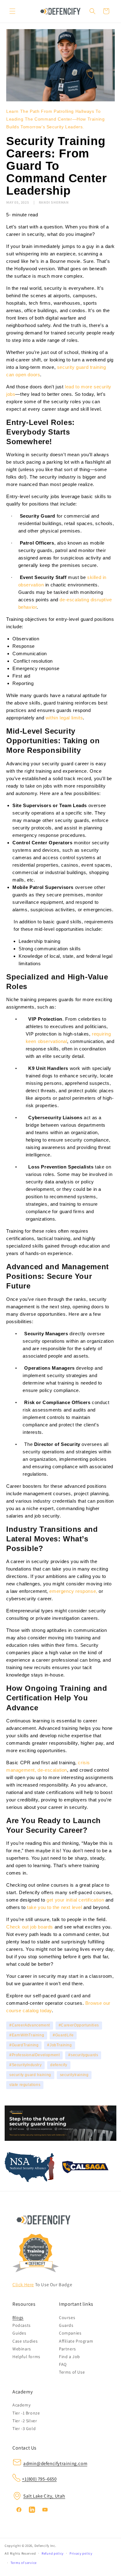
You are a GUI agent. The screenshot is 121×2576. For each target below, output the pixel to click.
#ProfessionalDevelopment (34, 2055)
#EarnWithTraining (27, 2035)
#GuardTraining (24, 2045)
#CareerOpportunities (79, 2025)
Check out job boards (30, 1927)
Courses (67, 2318)
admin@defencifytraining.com (55, 2463)
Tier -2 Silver (25, 2421)
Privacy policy (81, 2553)
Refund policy (53, 2553)
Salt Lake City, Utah (44, 2496)
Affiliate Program (76, 2341)
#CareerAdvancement (30, 2025)
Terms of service (24, 2563)
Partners (67, 2349)
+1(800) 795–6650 (39, 2479)
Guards (66, 2325)
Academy (21, 2405)
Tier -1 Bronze (26, 2413)
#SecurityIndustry (25, 2065)
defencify (59, 2065)
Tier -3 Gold (24, 2428)
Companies (70, 2333)
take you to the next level (55, 1907)
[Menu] (12, 11)
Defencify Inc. (45, 2546)
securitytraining (74, 2075)
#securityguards (83, 2055)
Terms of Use (72, 2372)
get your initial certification (75, 1900)
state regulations (25, 2085)
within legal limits (64, 718)
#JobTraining (59, 2045)
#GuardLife (63, 2035)
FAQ (63, 2364)
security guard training (30, 2075)
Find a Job (69, 2357)
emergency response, (73, 1591)
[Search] (92, 11)
